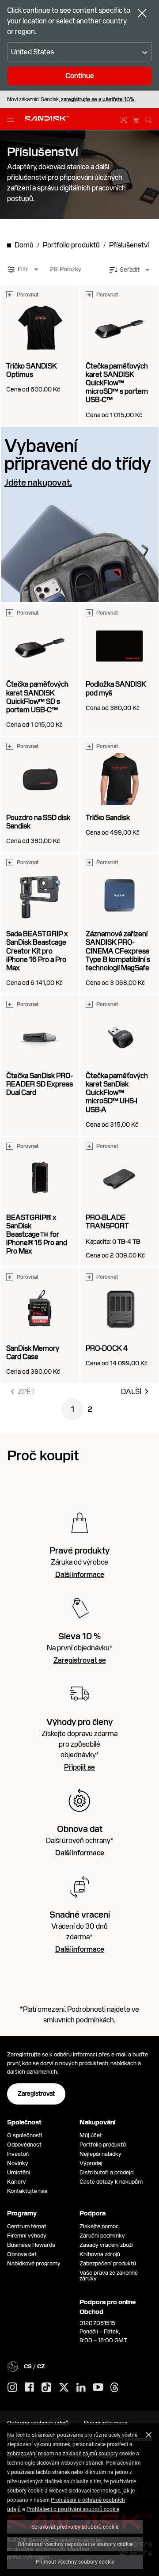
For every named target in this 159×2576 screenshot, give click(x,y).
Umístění (19, 2172)
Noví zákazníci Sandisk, (71, 99)
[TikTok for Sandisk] (46, 2388)
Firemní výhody (27, 2236)
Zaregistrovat (36, 2093)
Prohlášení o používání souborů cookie (73, 2509)
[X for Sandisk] (64, 2388)
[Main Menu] (12, 119)
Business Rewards (31, 2245)
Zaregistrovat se (80, 1660)
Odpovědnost (24, 2145)
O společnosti (25, 2135)
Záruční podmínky (102, 2236)
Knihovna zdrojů (100, 2254)
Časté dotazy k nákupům (111, 2182)
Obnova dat (22, 2254)
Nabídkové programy (34, 2263)
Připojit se (79, 1767)
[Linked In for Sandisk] (81, 2388)
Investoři (18, 2154)
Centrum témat (27, 2226)
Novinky (18, 2163)
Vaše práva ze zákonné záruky (109, 2276)
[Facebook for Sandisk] (29, 2388)
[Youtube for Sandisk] (98, 2388)
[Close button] (142, 14)
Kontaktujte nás (27, 2191)
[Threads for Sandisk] (114, 2388)
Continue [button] (80, 76)
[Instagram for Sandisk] (12, 2388)
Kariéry (17, 2182)
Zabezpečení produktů (108, 2263)
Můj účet (91, 2135)
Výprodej (91, 2163)
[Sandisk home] (47, 118)
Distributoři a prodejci (107, 2172)
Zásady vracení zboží (106, 2245)
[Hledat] (148, 118)
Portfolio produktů (103, 2145)
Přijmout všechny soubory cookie (75, 2561)
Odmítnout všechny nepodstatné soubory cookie (75, 2544)
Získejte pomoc (99, 2226)
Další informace (80, 1575)
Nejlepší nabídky (100, 2154)
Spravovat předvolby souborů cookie (75, 2527)
